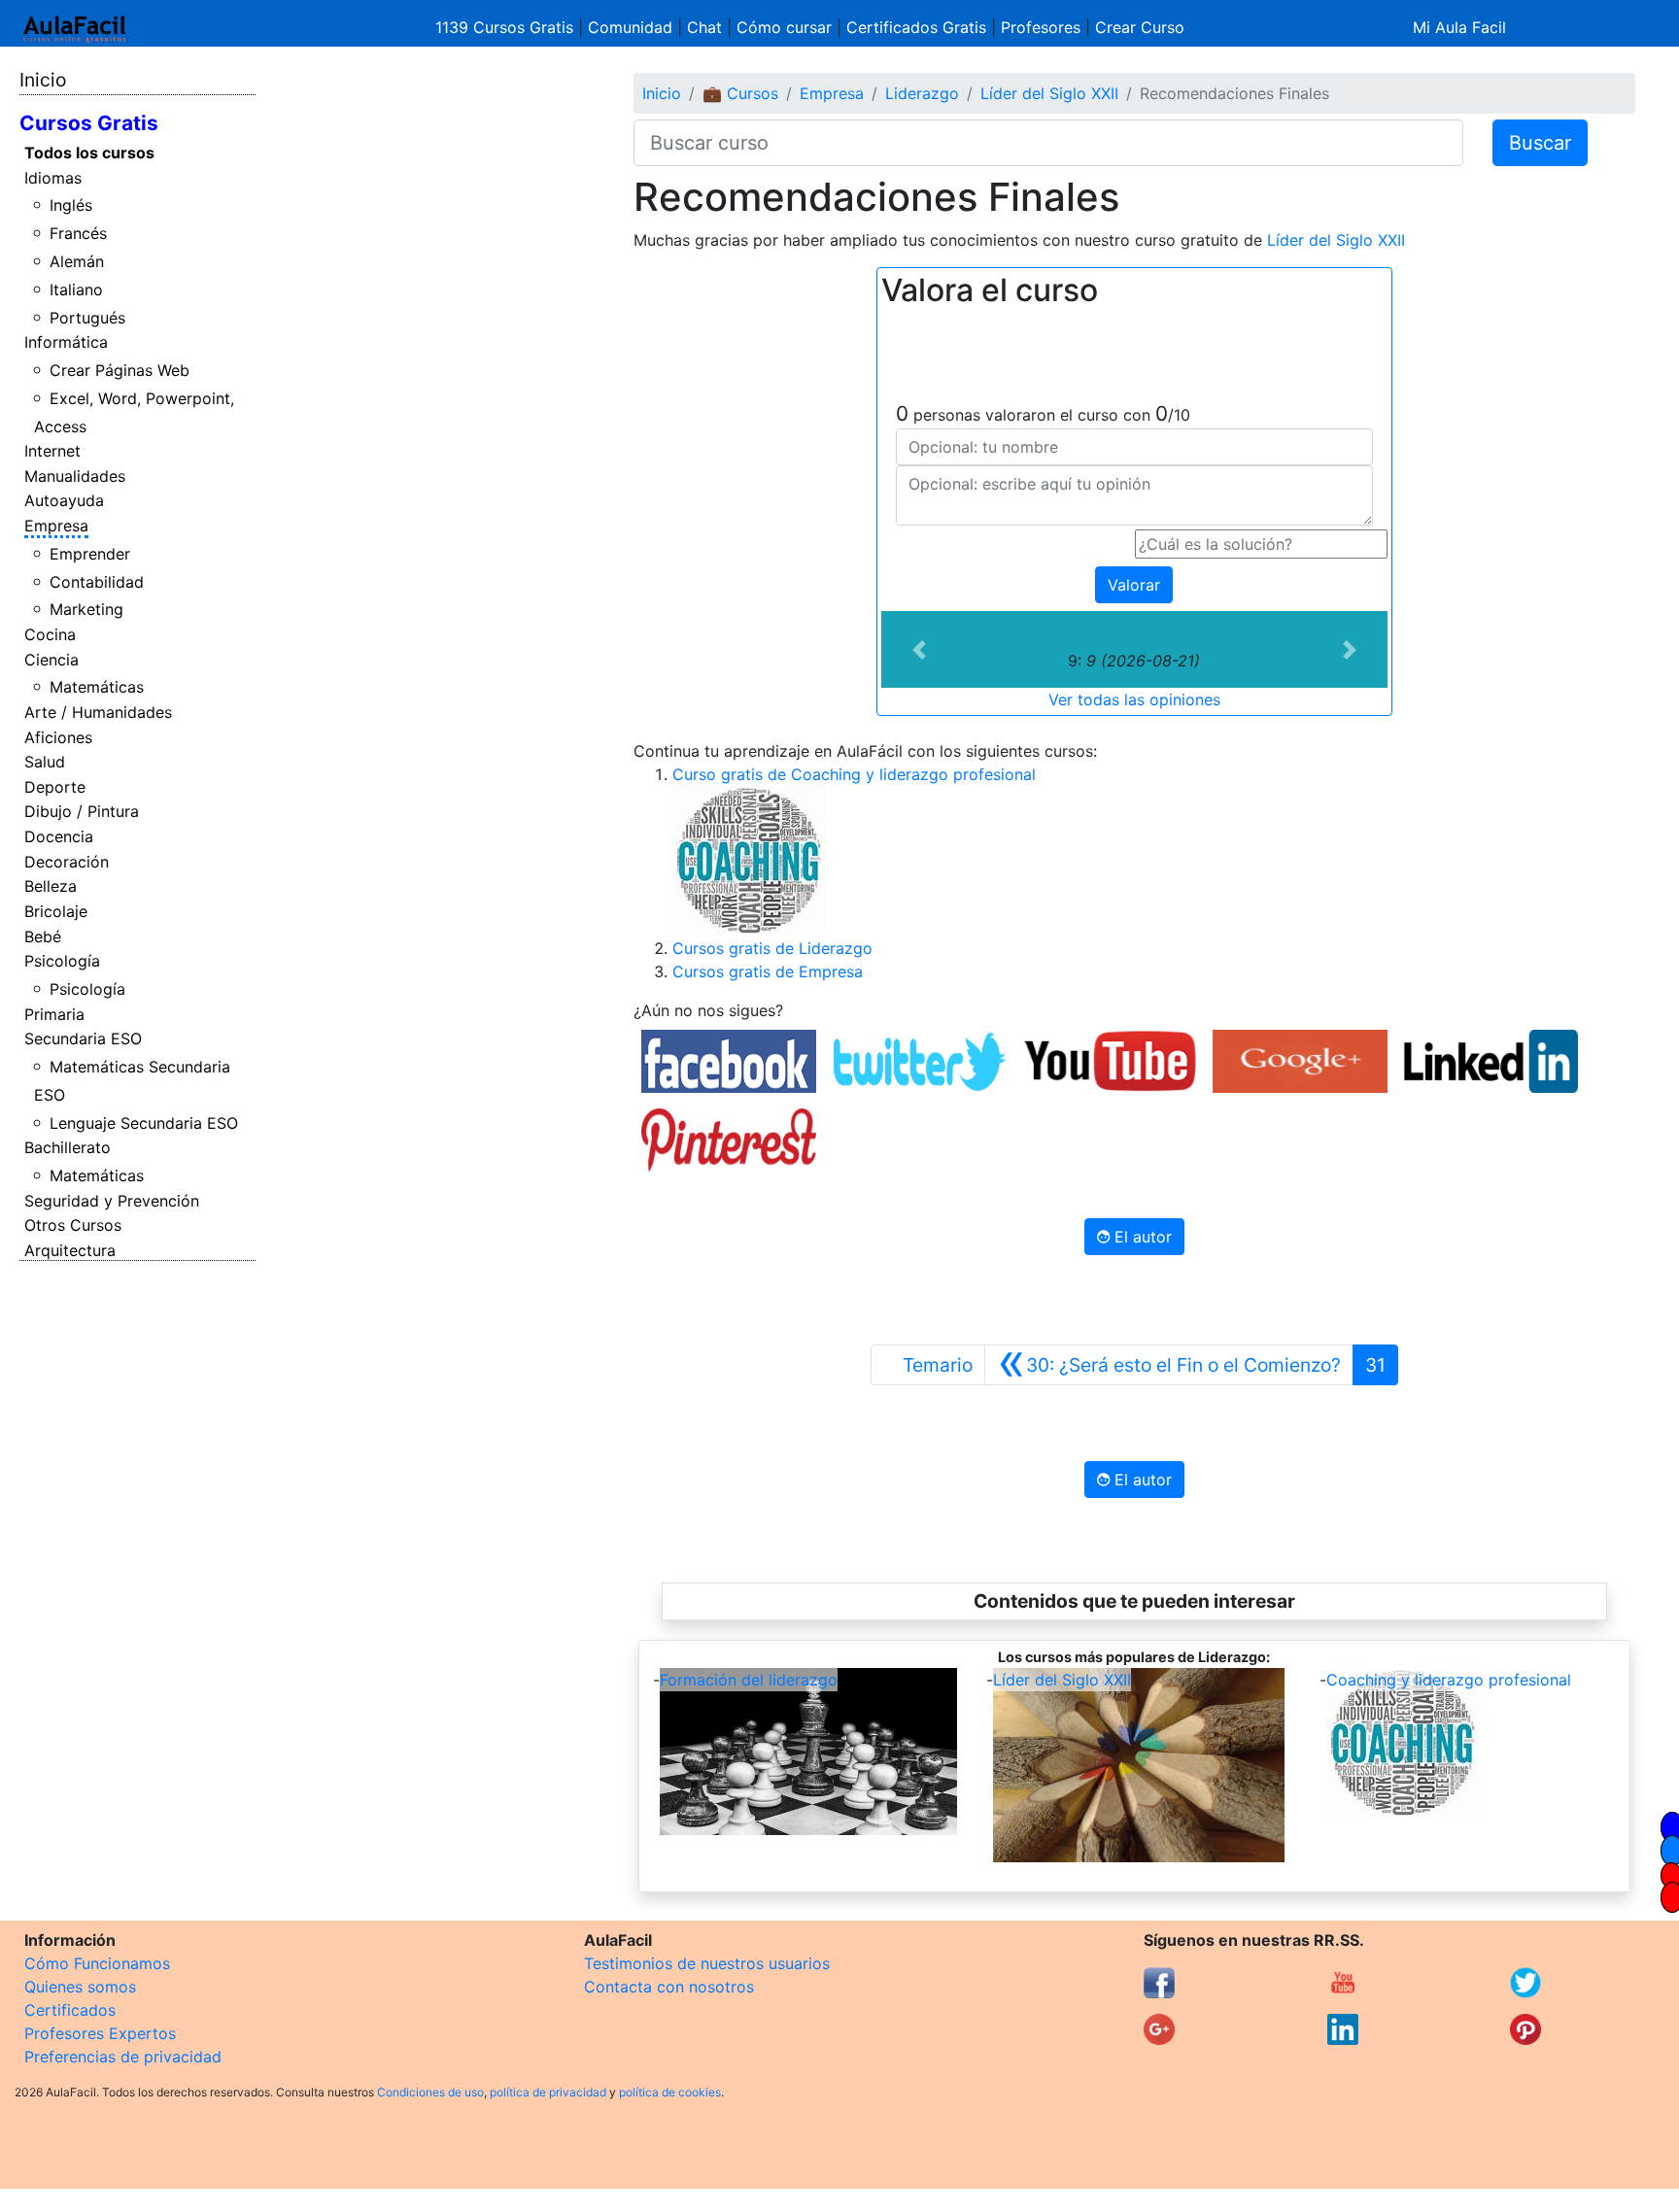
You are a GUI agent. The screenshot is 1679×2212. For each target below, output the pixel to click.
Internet (52, 451)
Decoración (67, 862)
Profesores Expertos (100, 2033)
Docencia (59, 836)
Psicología (62, 961)
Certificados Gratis (916, 27)
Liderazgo (922, 93)
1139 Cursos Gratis (507, 27)
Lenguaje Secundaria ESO (144, 1123)
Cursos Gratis (89, 123)
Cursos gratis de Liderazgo (772, 948)
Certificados (70, 2010)
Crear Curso (1140, 27)
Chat (704, 27)
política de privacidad (548, 2092)
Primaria (54, 1014)
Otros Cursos (73, 1225)
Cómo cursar (784, 27)
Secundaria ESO (83, 1038)
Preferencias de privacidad (123, 2057)
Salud (45, 762)
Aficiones (58, 737)
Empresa (56, 526)
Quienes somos (80, 1987)
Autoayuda (64, 500)
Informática (66, 342)
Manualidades (75, 476)
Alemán (77, 261)
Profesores (1041, 27)
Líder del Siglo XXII (1049, 93)
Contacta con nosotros (669, 1987)
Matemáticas (97, 687)
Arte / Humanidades (98, 712)
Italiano (76, 289)
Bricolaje (56, 911)
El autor (1141, 1237)
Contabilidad (97, 582)
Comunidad (630, 27)
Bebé (43, 936)
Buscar (1540, 143)
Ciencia (51, 660)
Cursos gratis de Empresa (768, 971)
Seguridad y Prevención (112, 1201)
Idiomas (53, 178)
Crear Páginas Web (120, 370)
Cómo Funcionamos (97, 1963)
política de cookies (670, 2092)
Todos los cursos (89, 153)
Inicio (43, 80)
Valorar (1134, 585)
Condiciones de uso (430, 2092)
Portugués (87, 318)
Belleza (51, 886)
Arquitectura (70, 1250)
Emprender (90, 554)
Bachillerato (68, 1147)
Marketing (86, 609)
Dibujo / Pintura (82, 811)
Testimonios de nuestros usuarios (707, 1963)
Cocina (50, 634)
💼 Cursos (740, 93)
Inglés (71, 205)
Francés (78, 233)
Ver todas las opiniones (1134, 699)
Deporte (55, 787)
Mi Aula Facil (1459, 27)
